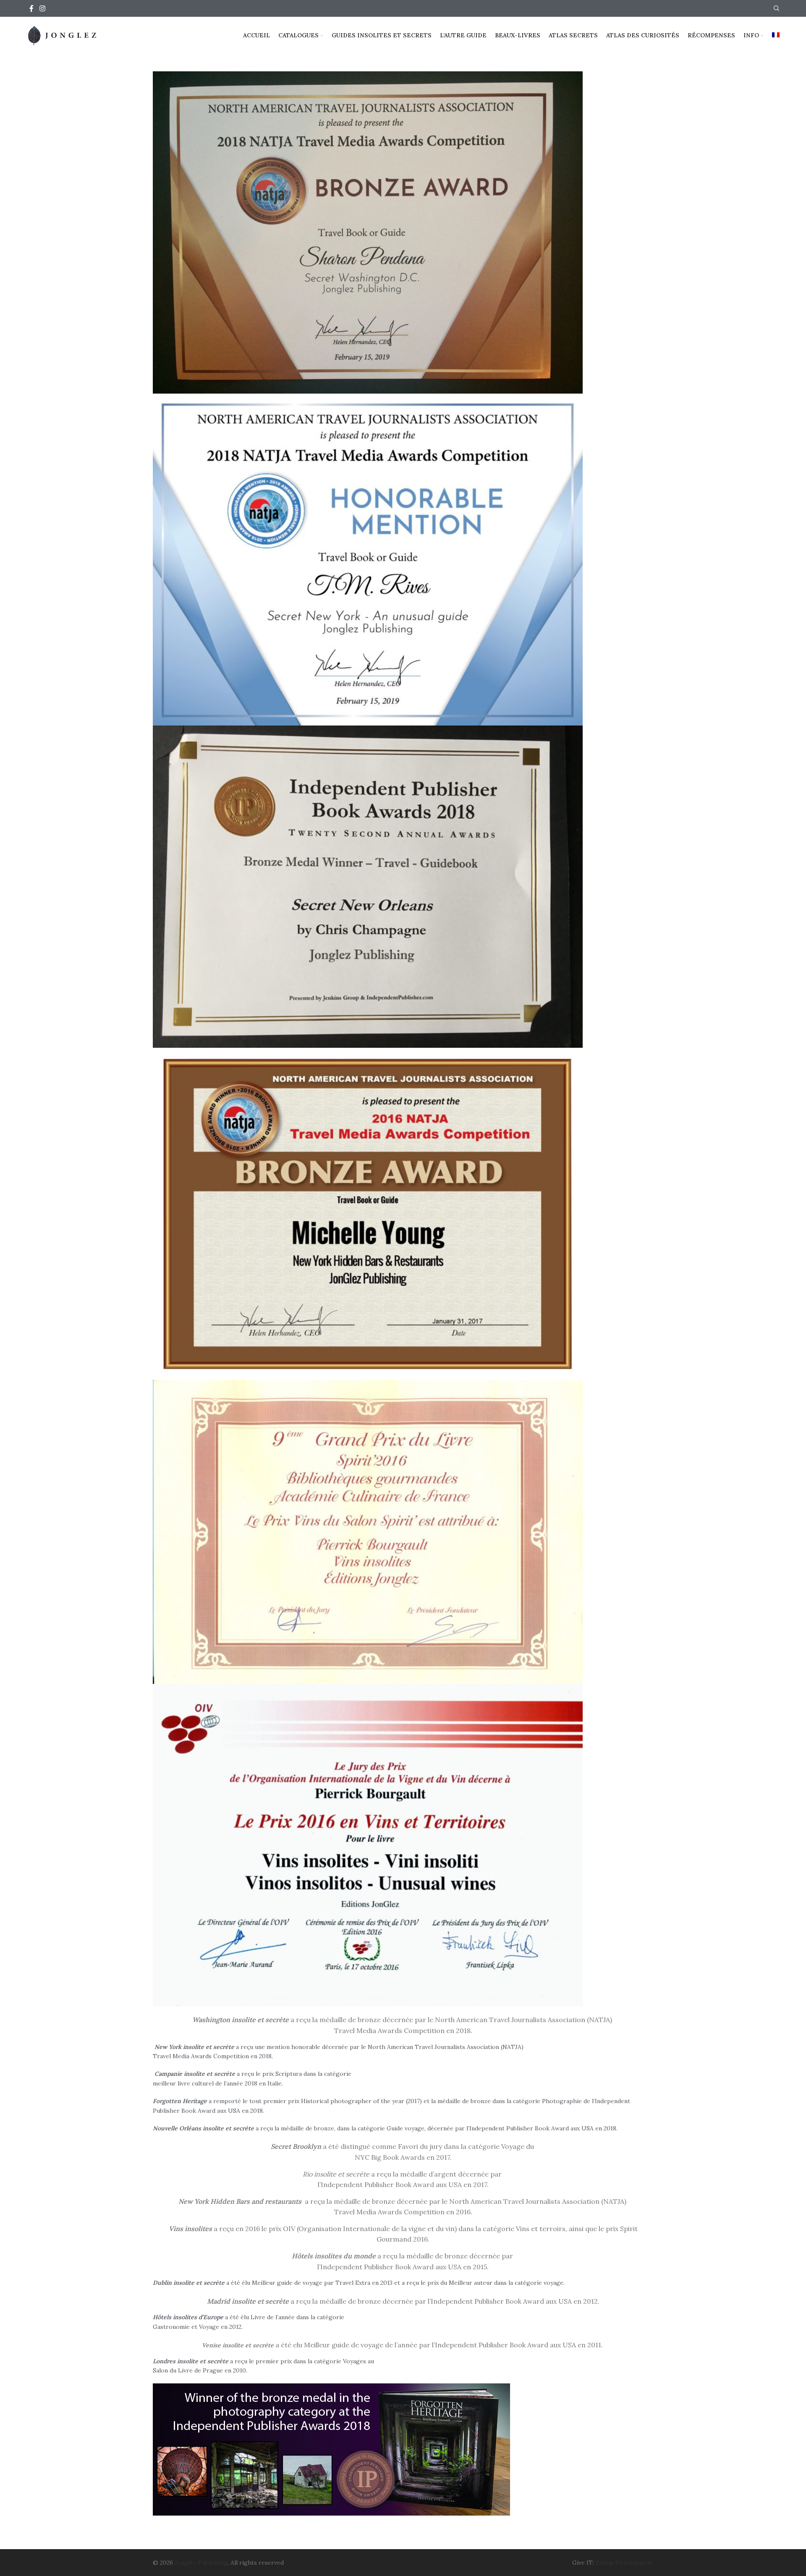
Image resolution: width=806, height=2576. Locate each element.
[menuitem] (776, 36)
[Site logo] (63, 35)
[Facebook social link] (31, 8)
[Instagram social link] (42, 8)
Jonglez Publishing (201, 2563)
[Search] (777, 8)
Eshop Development (624, 2563)
